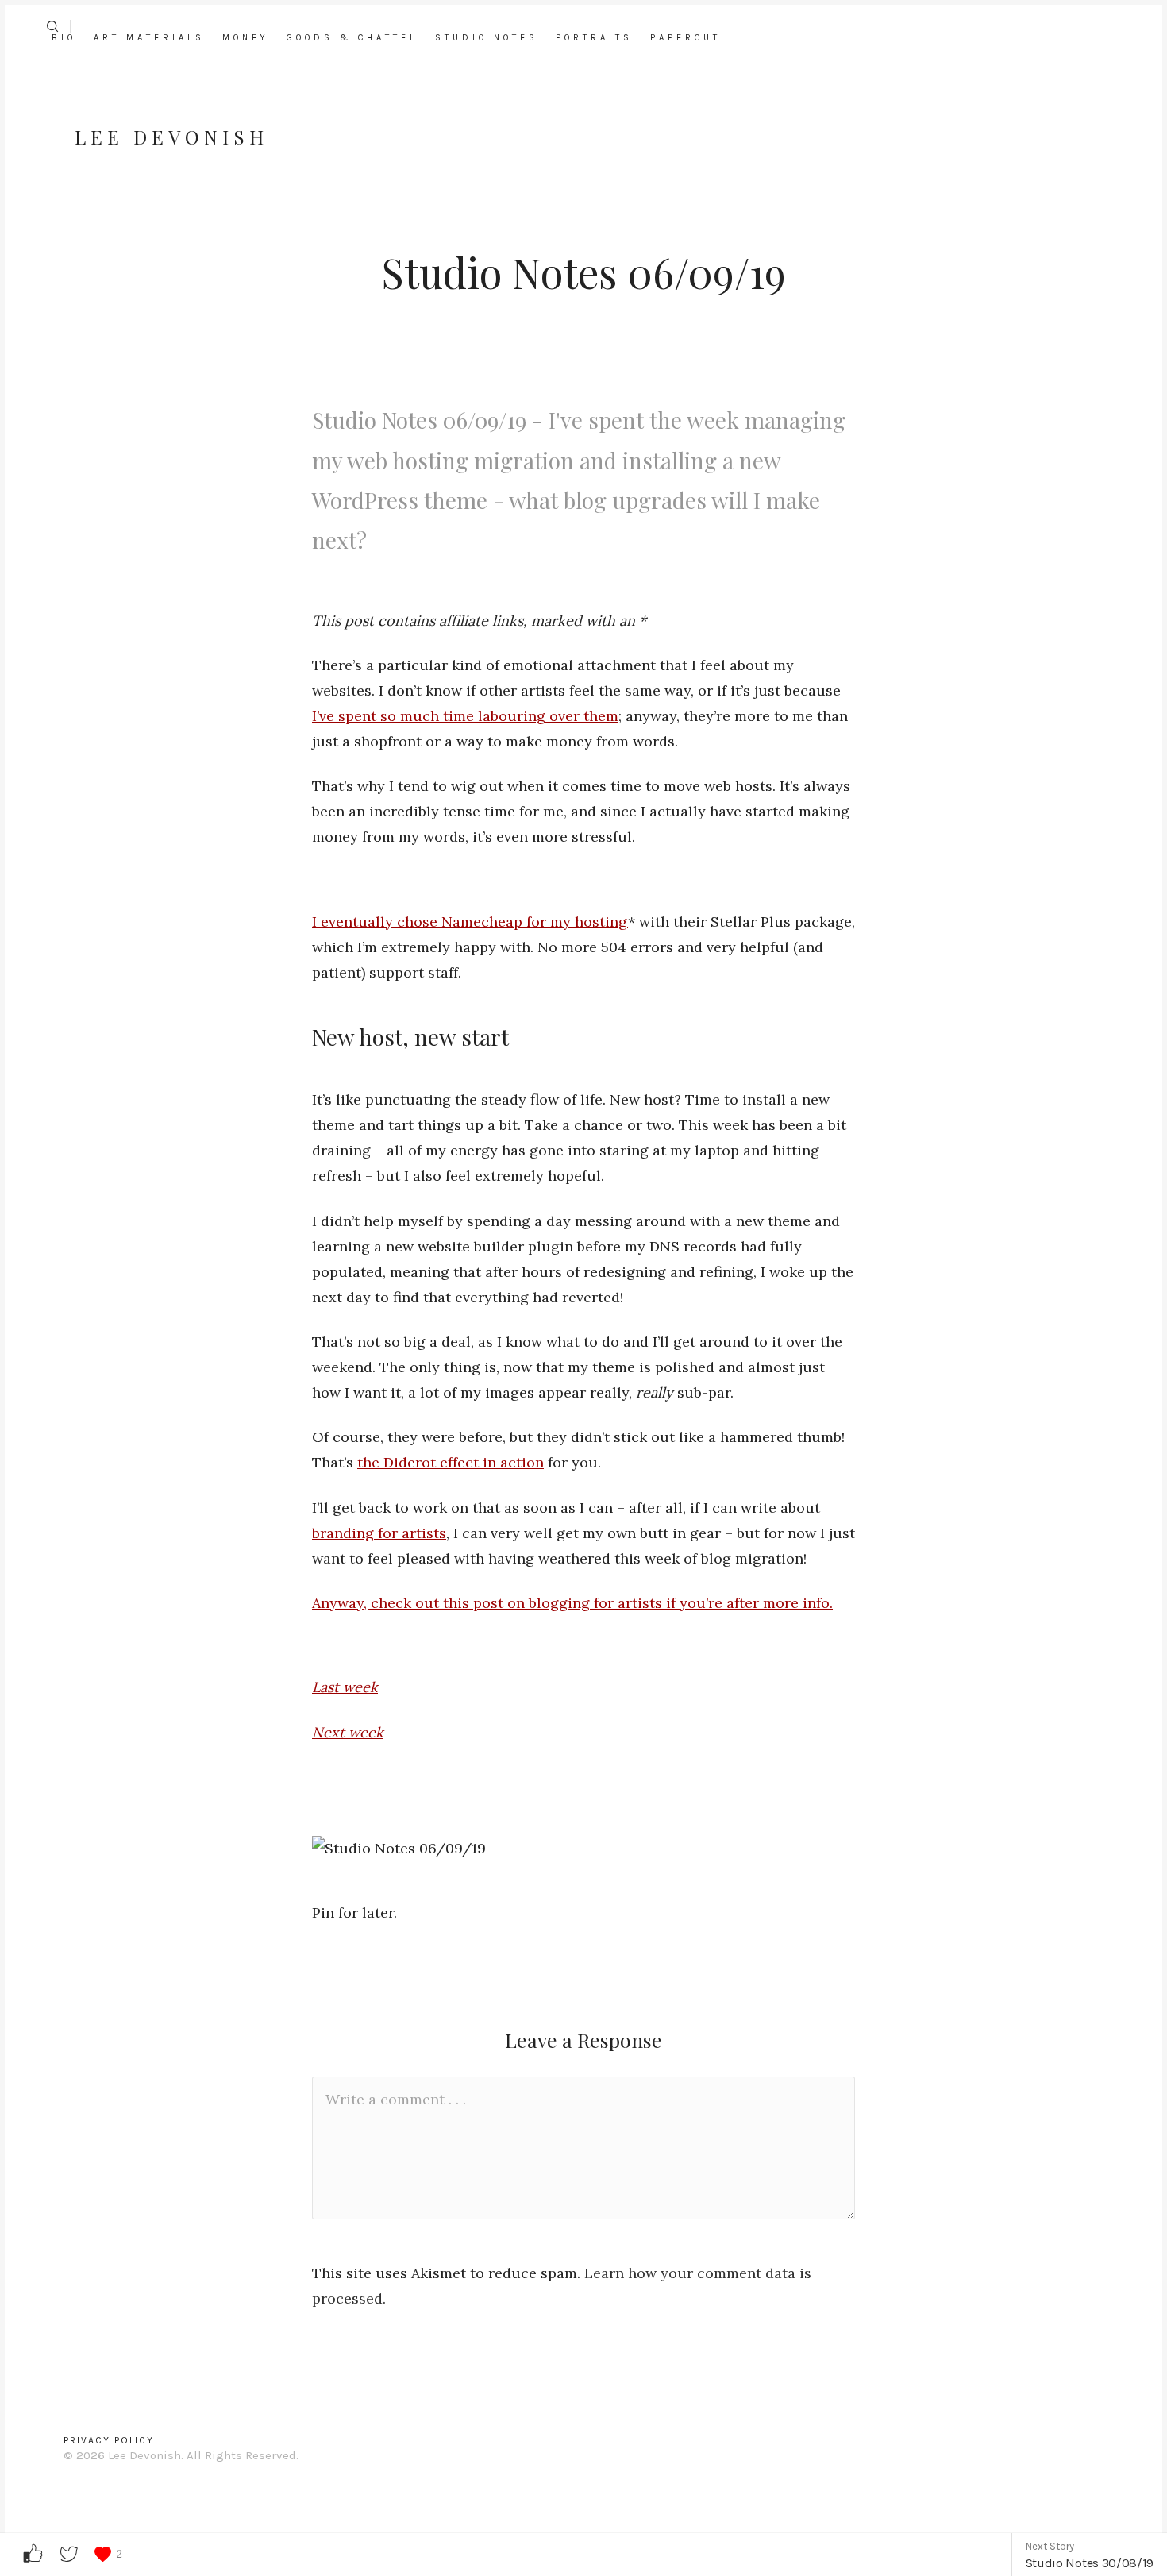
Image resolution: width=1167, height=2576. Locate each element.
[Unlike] (103, 2554)
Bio (64, 38)
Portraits (594, 38)
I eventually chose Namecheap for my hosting (470, 922)
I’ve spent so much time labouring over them (465, 716)
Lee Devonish (171, 137)
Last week (345, 1687)
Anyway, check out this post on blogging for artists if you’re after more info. (572, 1603)
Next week (348, 1732)
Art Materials (149, 38)
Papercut (686, 38)
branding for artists (379, 1533)
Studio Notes (487, 38)
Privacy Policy (109, 2440)
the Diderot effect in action (451, 1462)
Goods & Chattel (352, 38)
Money (246, 38)
